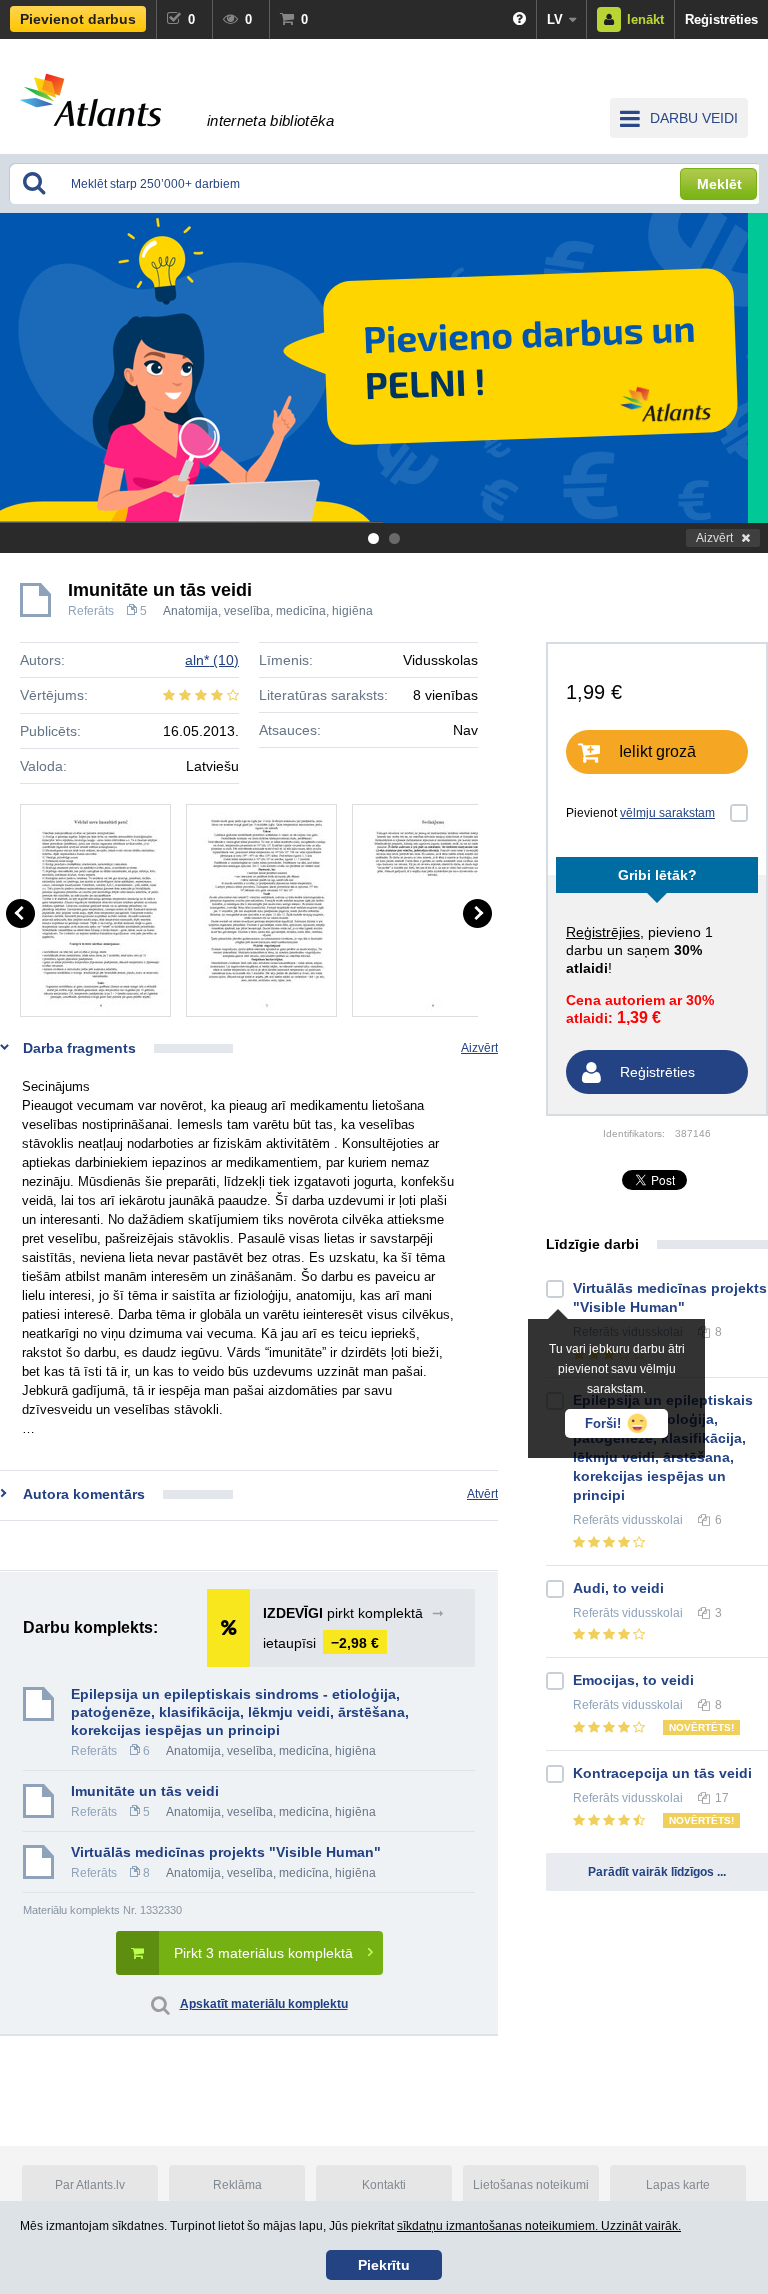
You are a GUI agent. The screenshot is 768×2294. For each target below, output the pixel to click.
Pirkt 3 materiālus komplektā (263, 1953)
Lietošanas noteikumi (531, 2185)
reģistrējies (603, 932)
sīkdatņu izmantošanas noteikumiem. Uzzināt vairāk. (539, 2226)
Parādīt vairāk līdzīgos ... (657, 1872)
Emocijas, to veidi (633, 1680)
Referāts (91, 611)
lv (555, 19)
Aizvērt (714, 538)
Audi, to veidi (618, 1588)
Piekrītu (384, 2265)
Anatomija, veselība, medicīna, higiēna (268, 611)
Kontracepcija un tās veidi (662, 1773)
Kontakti (384, 2185)
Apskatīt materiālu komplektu (264, 2004)
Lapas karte (678, 2185)
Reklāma (237, 2185)
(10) (212, 660)
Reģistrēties (721, 19)
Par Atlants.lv (90, 2185)
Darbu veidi (694, 118)
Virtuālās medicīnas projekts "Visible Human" (226, 1852)
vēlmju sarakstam (667, 813)
